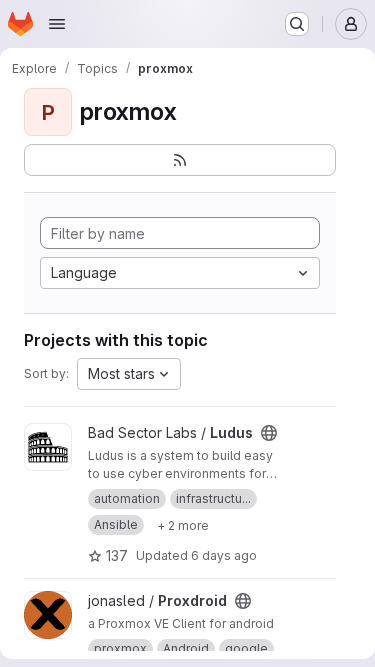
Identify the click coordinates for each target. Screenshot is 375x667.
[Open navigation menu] (57, 24)
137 (117, 555)
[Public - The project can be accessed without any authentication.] (269, 433)
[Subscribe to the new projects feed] (180, 160)
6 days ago (224, 555)
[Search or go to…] (297, 24)
